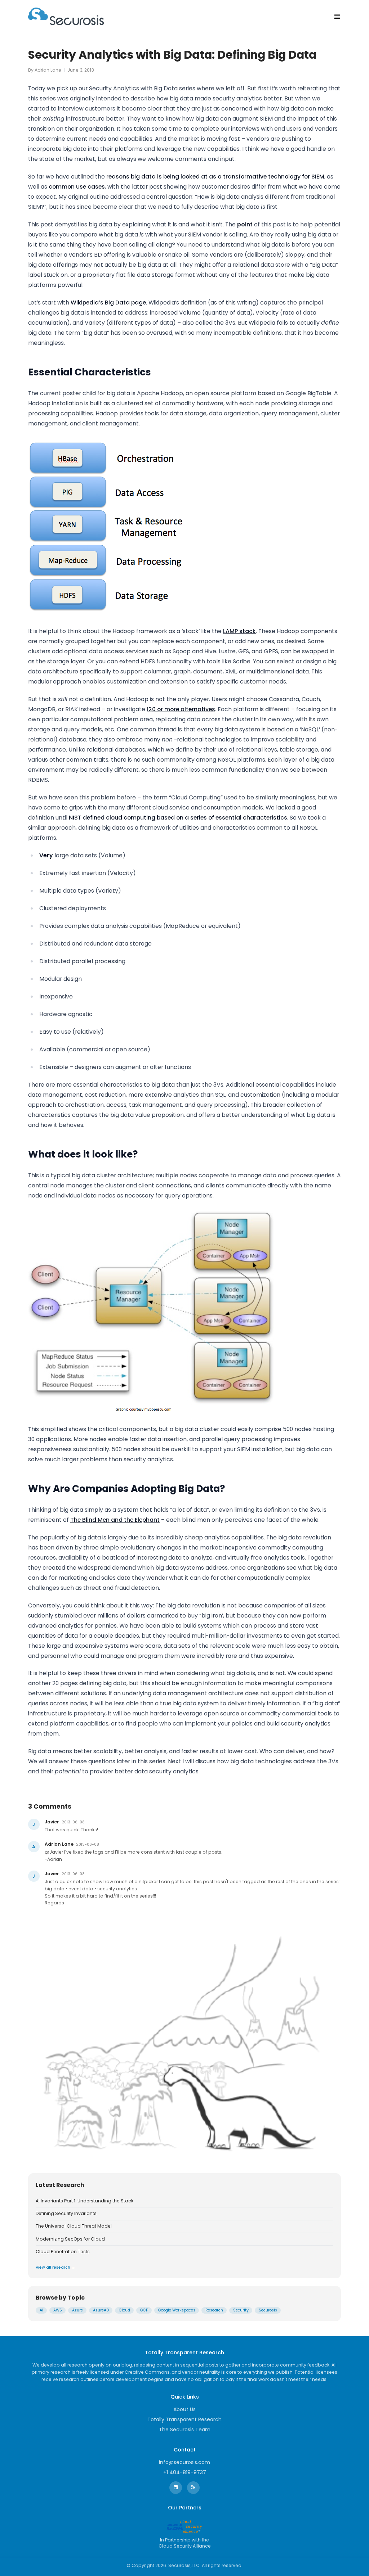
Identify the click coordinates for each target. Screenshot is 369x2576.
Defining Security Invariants (66, 2214)
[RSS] (193, 2488)
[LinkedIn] (176, 2488)
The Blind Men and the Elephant (115, 1520)
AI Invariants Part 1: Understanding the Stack (85, 2201)
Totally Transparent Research (184, 2419)
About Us (184, 2409)
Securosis (268, 2310)
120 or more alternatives (181, 709)
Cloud (125, 2310)
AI (41, 2310)
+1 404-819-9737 (185, 2472)
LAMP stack (239, 631)
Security (241, 2310)
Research (214, 2310)
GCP (144, 2310)
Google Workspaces (177, 2310)
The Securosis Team (185, 2430)
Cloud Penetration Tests (63, 2252)
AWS (58, 2310)
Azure (77, 2310)
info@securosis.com (184, 2462)
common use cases (77, 187)
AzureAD (101, 2310)
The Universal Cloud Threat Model (74, 2226)
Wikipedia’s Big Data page (108, 303)
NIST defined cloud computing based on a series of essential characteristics (178, 818)
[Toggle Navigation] (337, 16)
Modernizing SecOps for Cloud (70, 2239)
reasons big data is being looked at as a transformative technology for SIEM (215, 177)
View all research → (55, 2267)
